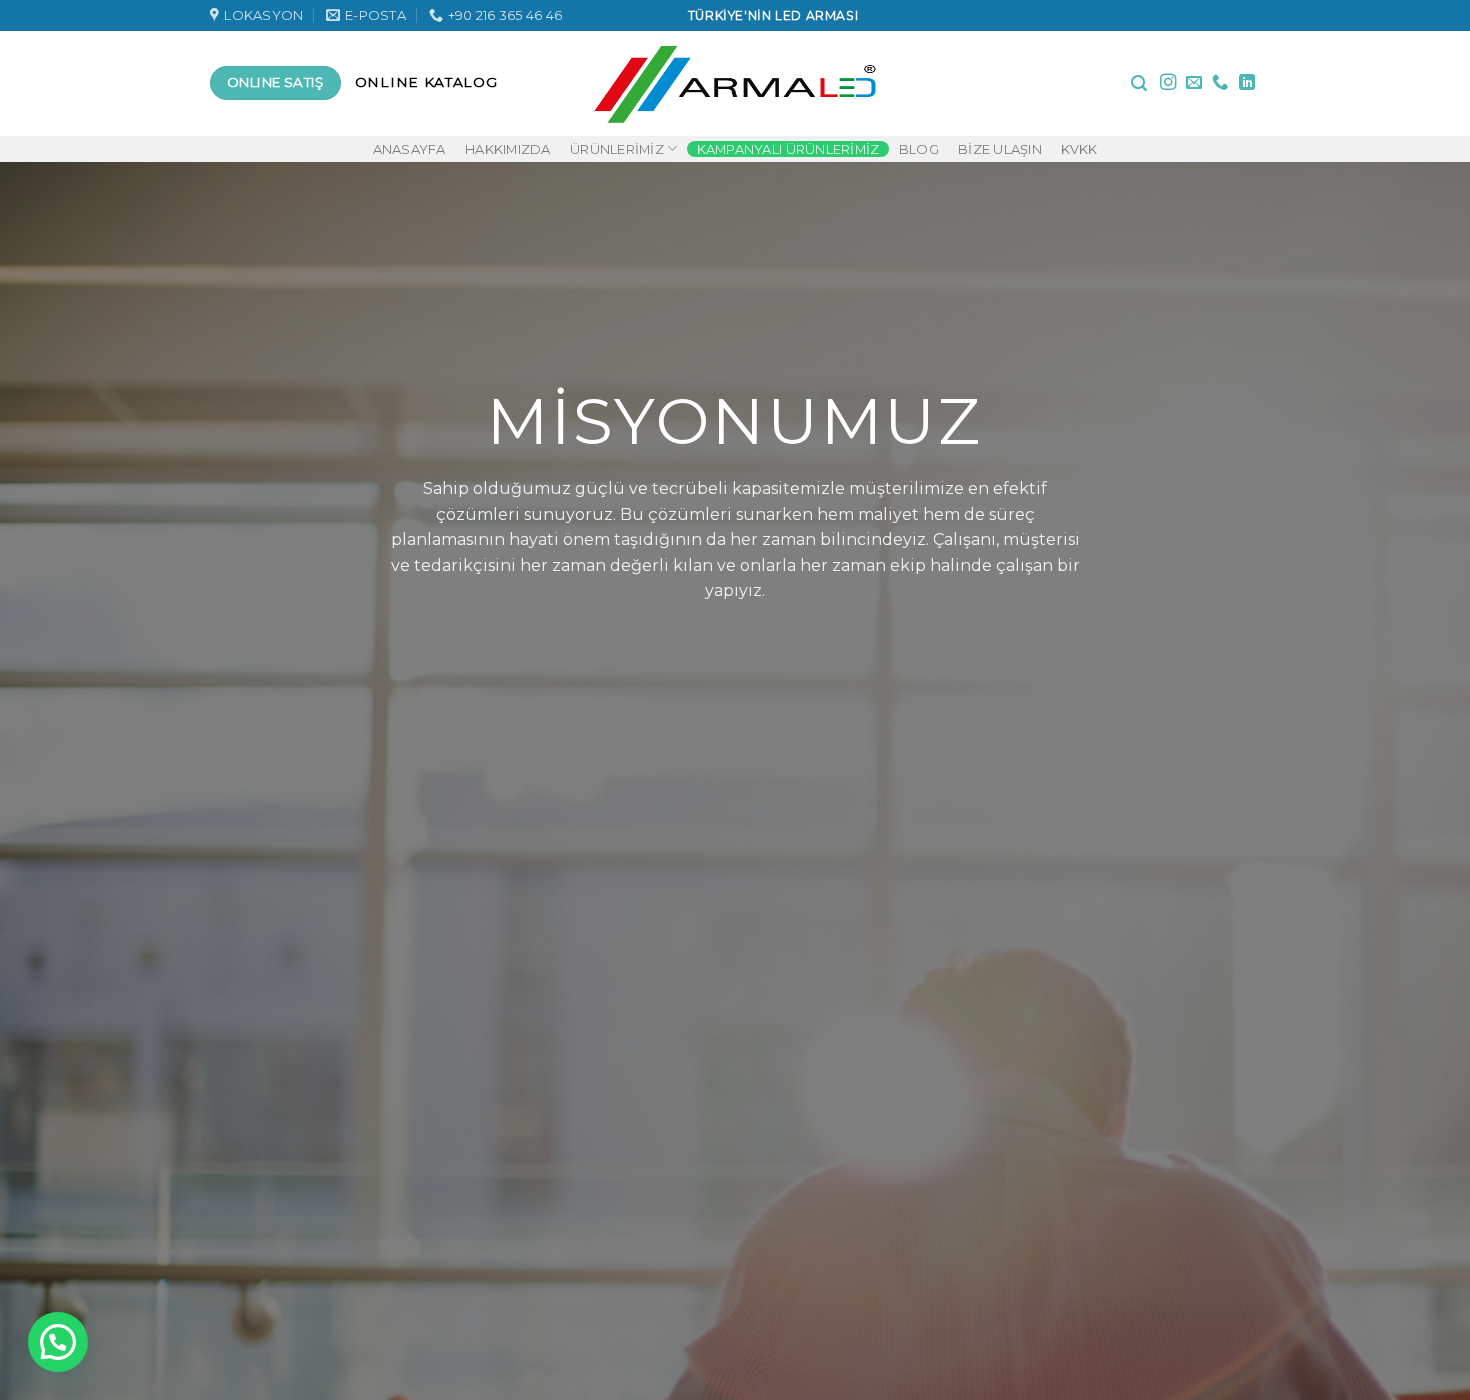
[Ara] (1139, 83)
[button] (58, 1342)
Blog (919, 149)
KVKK (1079, 149)
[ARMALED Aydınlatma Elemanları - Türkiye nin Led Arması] (735, 83)
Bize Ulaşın (1000, 149)
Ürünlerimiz (617, 149)
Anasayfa (409, 149)
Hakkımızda (508, 149)
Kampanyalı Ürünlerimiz (788, 149)
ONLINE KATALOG (426, 82)
